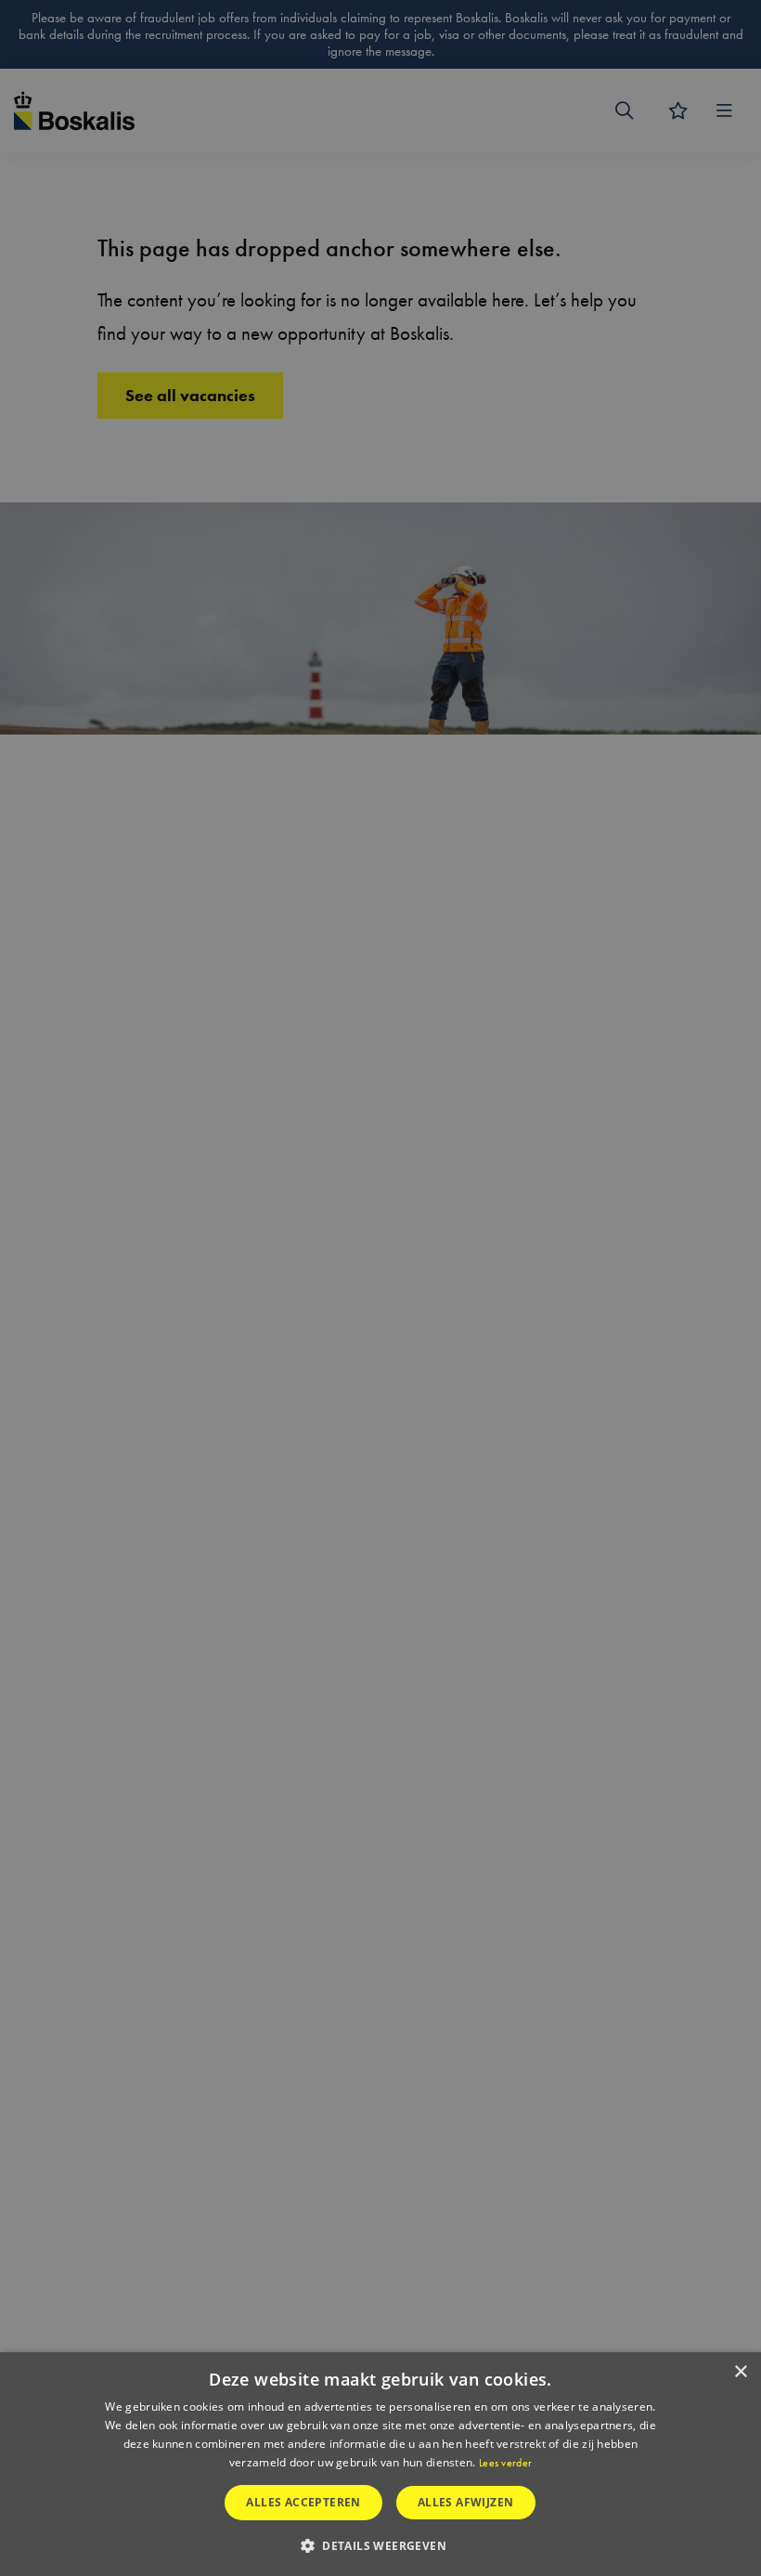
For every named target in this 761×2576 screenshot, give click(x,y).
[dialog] (380, 2464)
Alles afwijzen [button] (466, 2502)
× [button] (740, 2372)
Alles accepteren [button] (303, 2502)
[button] (380, 2544)
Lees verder (505, 2463)
